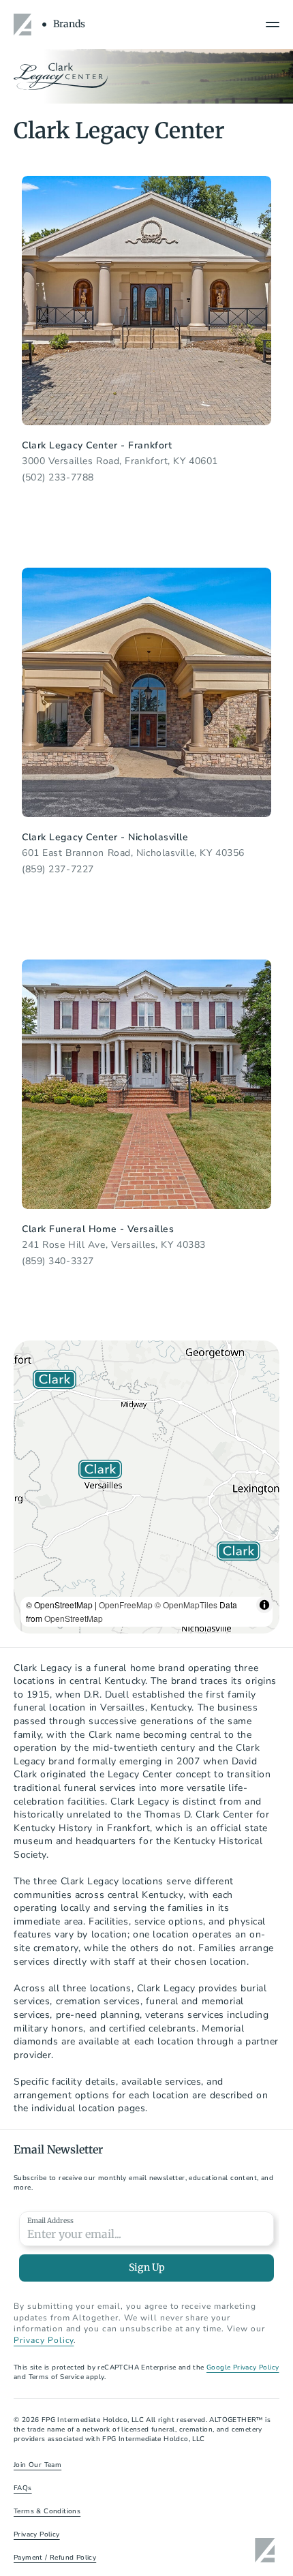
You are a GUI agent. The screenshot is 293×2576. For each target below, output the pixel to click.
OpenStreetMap (74, 1618)
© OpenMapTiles (186, 1605)
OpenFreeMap (126, 1605)
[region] (146, 1487)
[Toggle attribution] (264, 1605)
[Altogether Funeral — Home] (25, 25)
